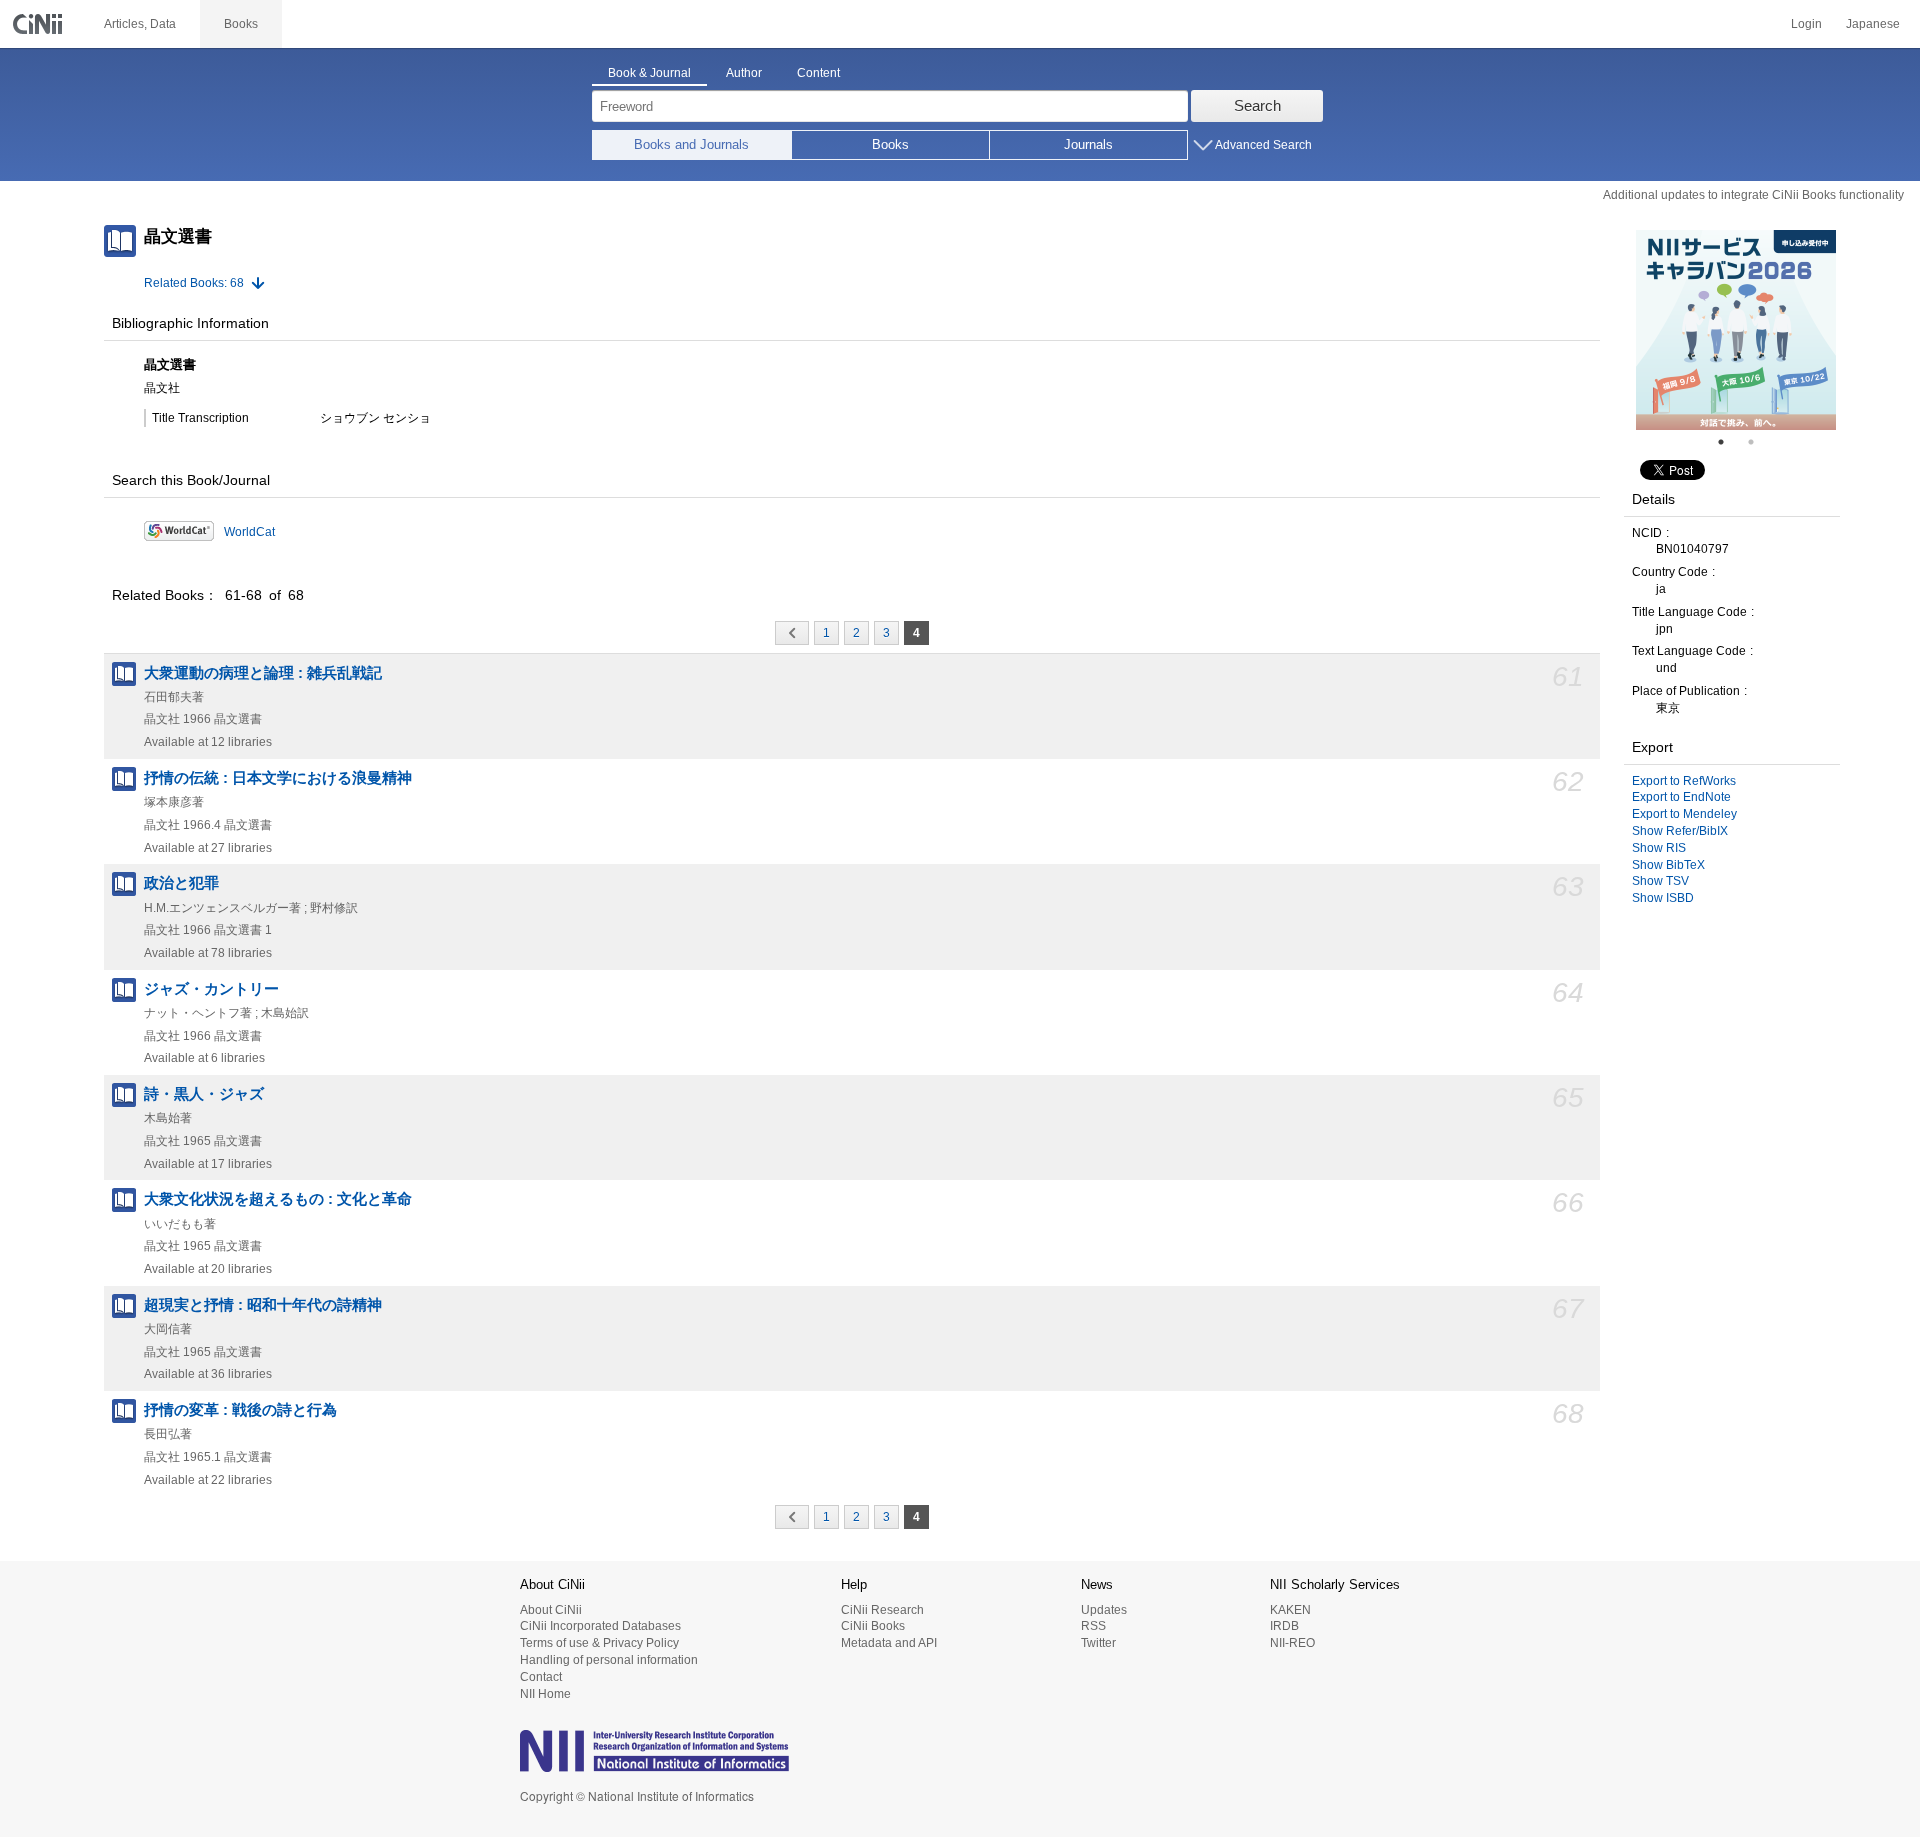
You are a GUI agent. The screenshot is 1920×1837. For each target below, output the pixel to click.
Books (890, 144)
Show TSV (1660, 881)
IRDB (1284, 1626)
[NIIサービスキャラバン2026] (1736, 330)
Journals (1088, 144)
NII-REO (1292, 1643)
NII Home (545, 1694)
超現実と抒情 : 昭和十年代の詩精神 (263, 1305)
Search (1257, 105)
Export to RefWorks (1684, 781)
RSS (1093, 1626)
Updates (1104, 1610)
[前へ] (792, 633)
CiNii (40, 24)
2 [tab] (1759, 442)
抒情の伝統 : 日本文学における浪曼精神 (278, 778)
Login (1806, 24)
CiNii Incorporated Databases (600, 1626)
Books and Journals (691, 144)
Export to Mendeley (1684, 814)
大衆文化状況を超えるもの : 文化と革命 (278, 1199)
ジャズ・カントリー (211, 989)
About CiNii (551, 1610)
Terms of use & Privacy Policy (599, 1643)
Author (744, 73)
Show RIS (1659, 848)
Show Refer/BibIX (1680, 831)
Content (818, 73)
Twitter (1098, 1643)
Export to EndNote (1681, 797)
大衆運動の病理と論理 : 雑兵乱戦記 (263, 673)
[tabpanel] (1736, 330)
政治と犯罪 (181, 883)
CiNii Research (882, 1610)
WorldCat (249, 532)
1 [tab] (1729, 442)
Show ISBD (1663, 898)
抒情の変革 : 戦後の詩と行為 (240, 1410)
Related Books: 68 (194, 283)
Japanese (1873, 24)
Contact (541, 1677)
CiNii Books (873, 1626)
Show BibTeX (1668, 865)
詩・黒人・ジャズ (204, 1094)
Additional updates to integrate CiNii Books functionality (1753, 195)
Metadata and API (889, 1643)
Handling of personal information (609, 1660)
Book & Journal (649, 73)
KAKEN (1290, 1610)
